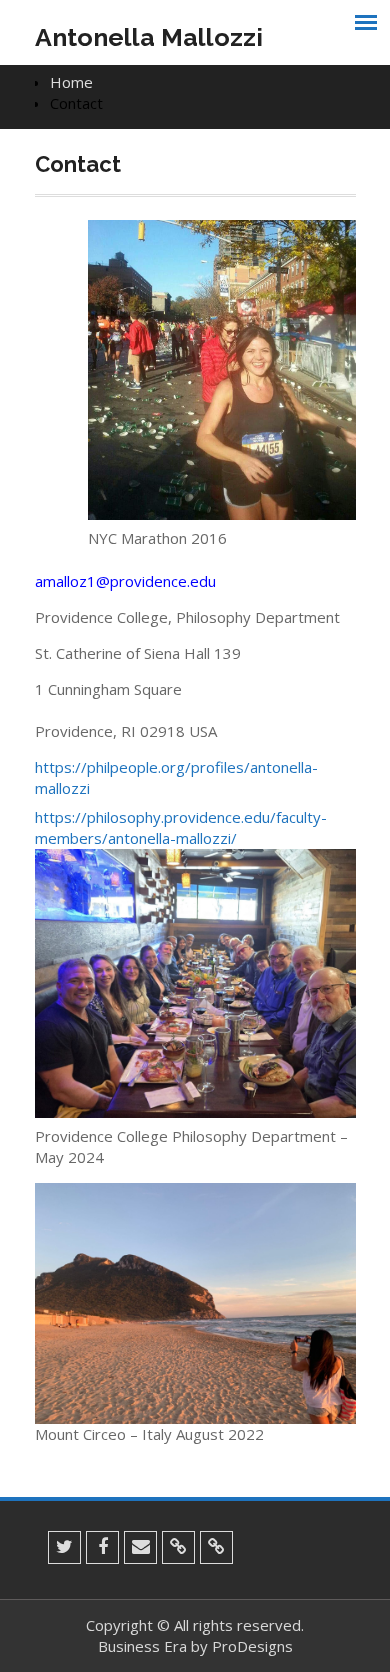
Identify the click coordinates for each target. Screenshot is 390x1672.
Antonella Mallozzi (149, 37)
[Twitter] (64, 1547)
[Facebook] (102, 1547)
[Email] (140, 1547)
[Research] (216, 1547)
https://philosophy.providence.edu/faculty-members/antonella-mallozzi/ (181, 827)
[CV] (178, 1547)
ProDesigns (252, 1646)
